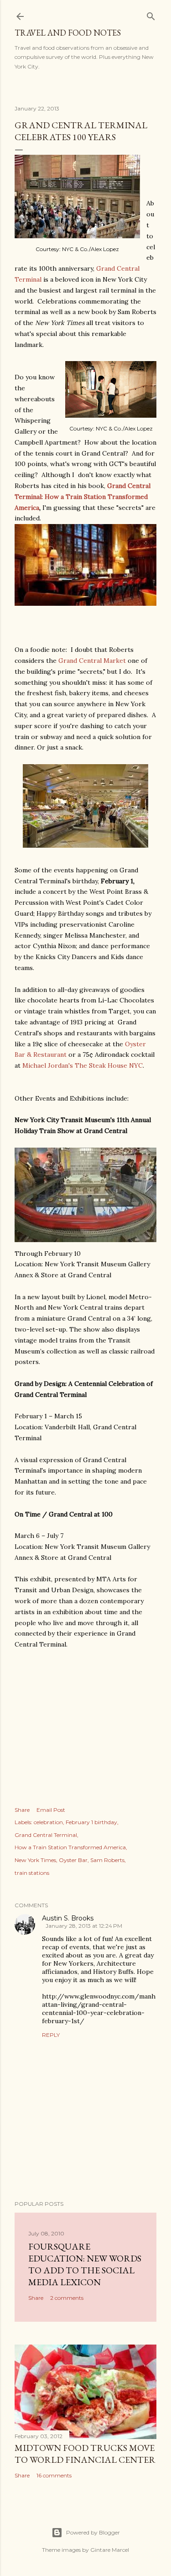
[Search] (151, 14)
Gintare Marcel (110, 2550)
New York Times (35, 1860)
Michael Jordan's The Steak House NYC (83, 1065)
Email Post (51, 1810)
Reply (51, 2035)
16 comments (54, 2475)
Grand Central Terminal (46, 1835)
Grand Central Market (92, 661)
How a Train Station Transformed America (70, 1847)
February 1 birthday (91, 1822)
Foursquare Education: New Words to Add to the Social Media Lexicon (85, 2264)
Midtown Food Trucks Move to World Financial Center (85, 2454)
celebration (48, 1822)
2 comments (67, 2298)
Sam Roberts (107, 1860)
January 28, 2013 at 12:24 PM (84, 1926)
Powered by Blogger (93, 2532)
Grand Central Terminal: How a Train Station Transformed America (83, 497)
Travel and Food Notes (68, 33)
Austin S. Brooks (68, 1918)
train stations (32, 1873)
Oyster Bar (73, 1860)
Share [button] (22, 1810)
